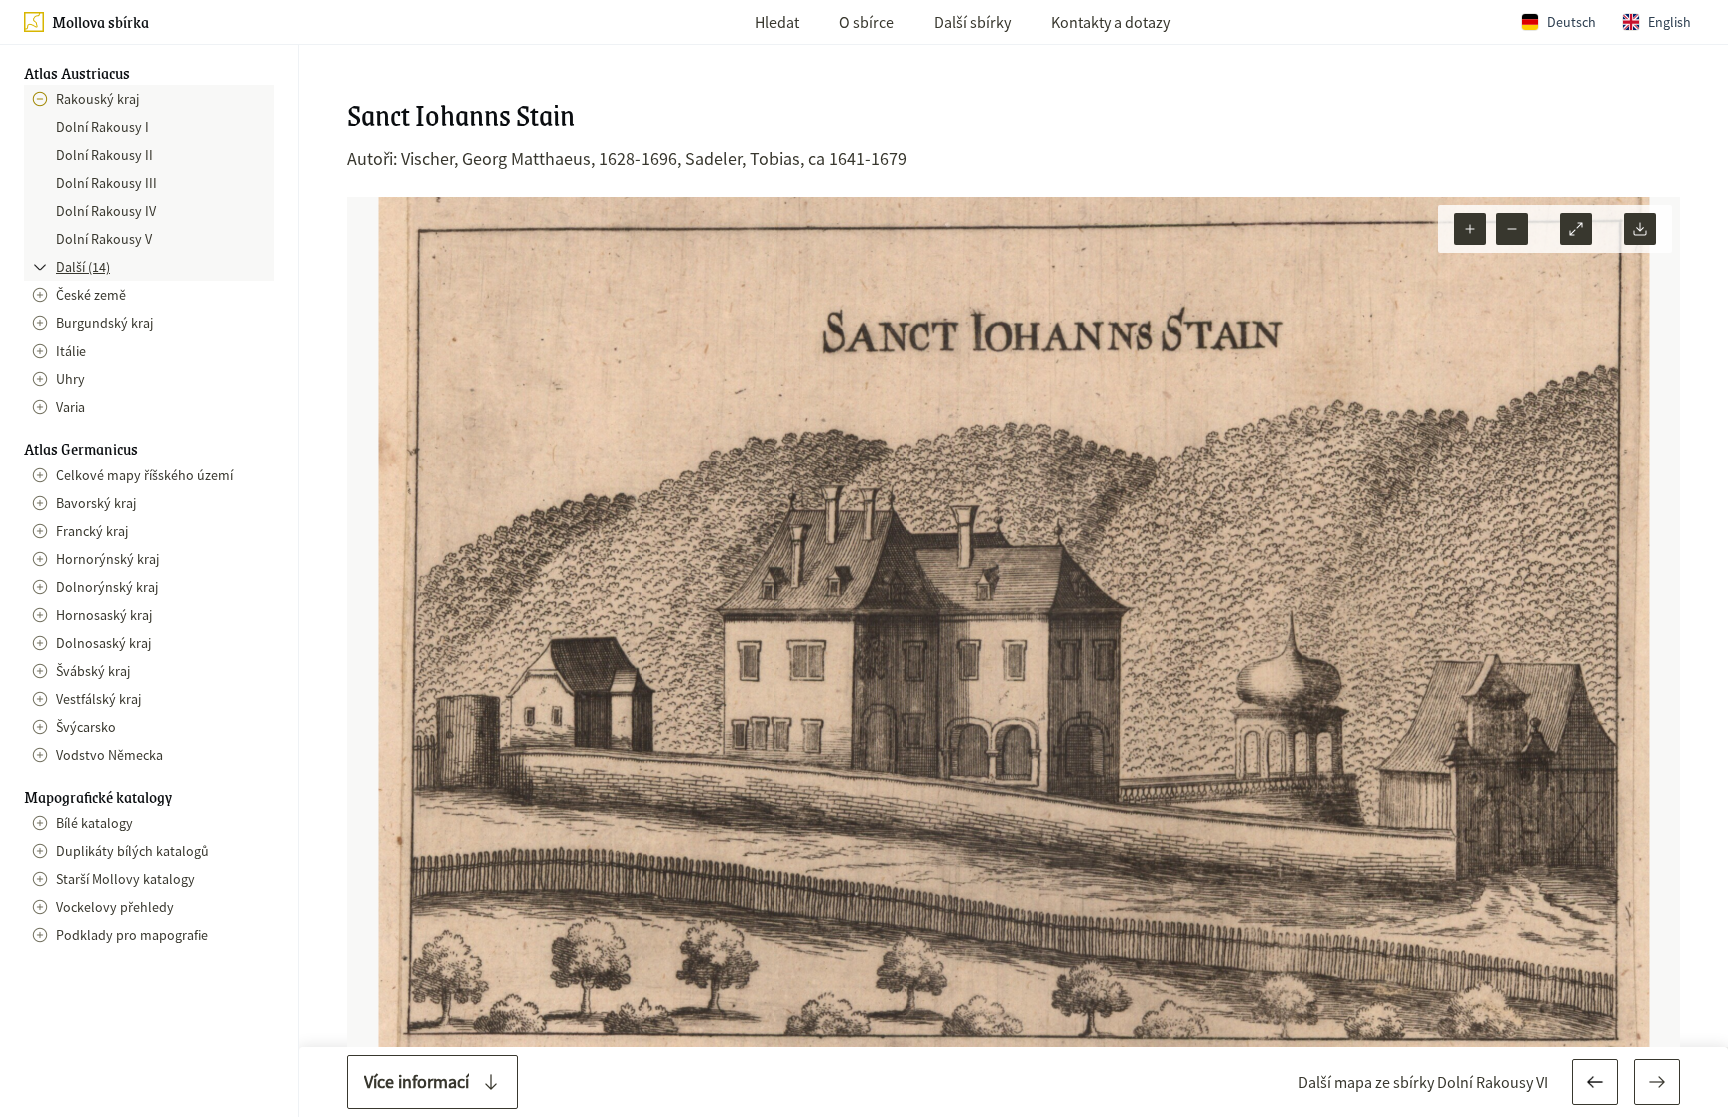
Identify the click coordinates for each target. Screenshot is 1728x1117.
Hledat (777, 22)
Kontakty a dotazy (1110, 22)
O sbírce (866, 22)
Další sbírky (972, 22)
